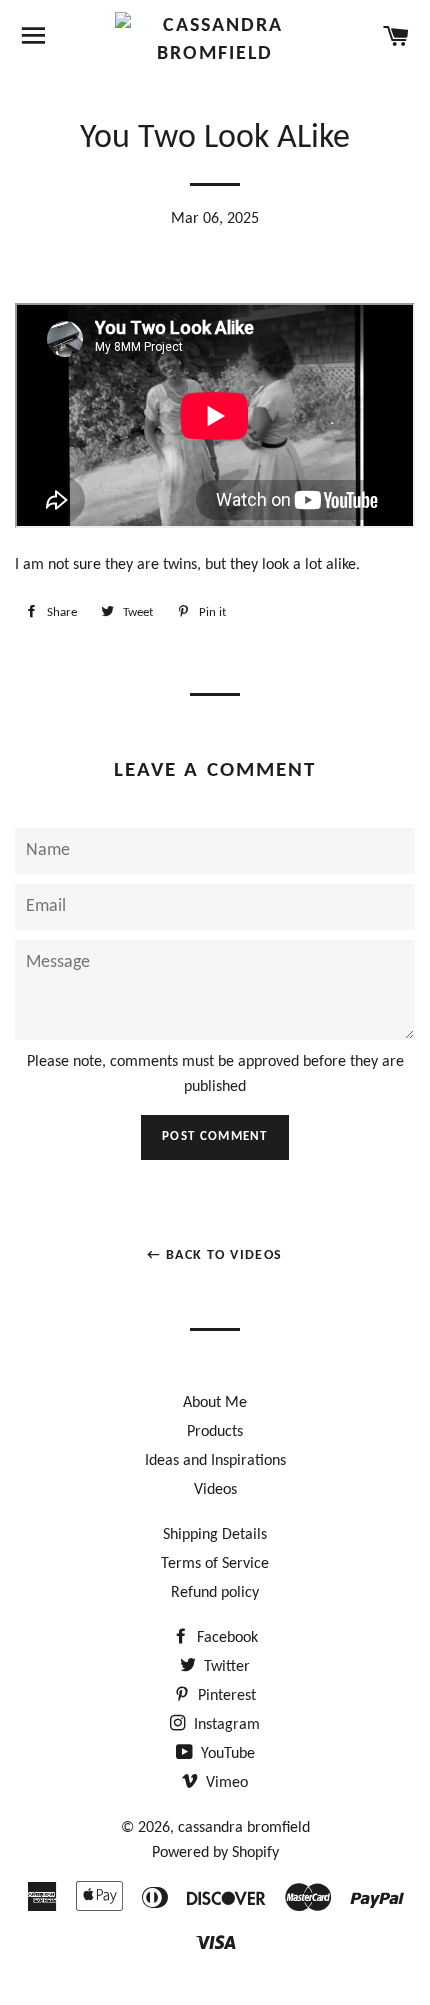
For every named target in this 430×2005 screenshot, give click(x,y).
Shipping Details (215, 1535)
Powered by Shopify (215, 1853)
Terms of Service (215, 1564)
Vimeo (225, 1783)
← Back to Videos (214, 1255)
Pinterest (225, 1696)
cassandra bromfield (244, 1828)
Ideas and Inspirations (215, 1461)
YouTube (226, 1754)
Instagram (225, 1725)
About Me (215, 1403)
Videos (215, 1490)
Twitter (225, 1667)
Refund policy (215, 1593)
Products (215, 1432)
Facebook (225, 1638)
